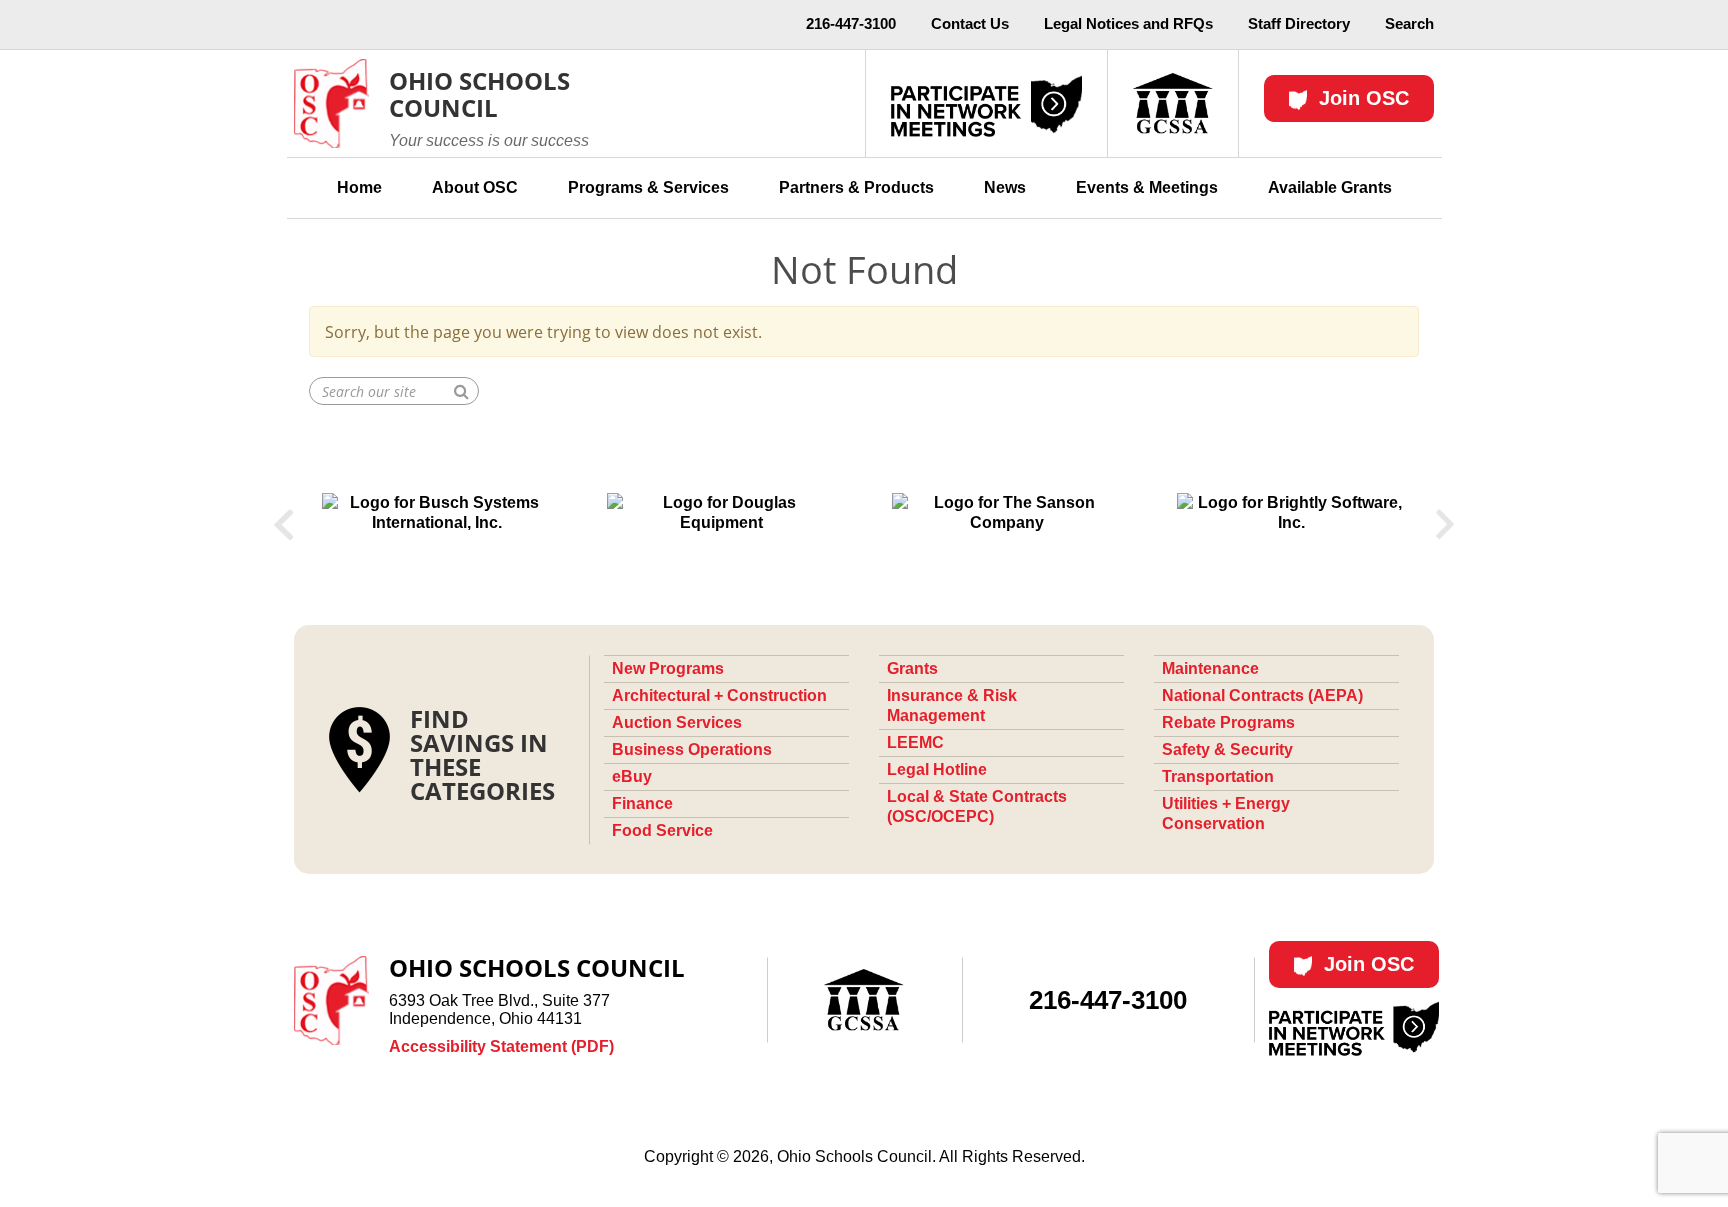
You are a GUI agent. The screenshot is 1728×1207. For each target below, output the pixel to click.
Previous (283, 525)
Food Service (662, 830)
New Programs (668, 668)
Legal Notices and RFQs (1128, 23)
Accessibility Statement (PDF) (501, 1046)
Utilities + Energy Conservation (1226, 813)
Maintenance (1210, 668)
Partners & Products (856, 187)
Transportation (1218, 776)
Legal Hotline (937, 769)
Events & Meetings (1147, 187)
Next (1445, 525)
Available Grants (1330, 187)
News (1005, 187)
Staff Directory (1299, 23)
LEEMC (915, 742)
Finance (642, 803)
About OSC (475, 187)
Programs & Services (648, 187)
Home (359, 187)
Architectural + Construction (719, 695)
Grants (912, 668)
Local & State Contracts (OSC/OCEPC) (977, 806)
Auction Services (677, 722)
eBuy (632, 776)
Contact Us (970, 23)
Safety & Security (1227, 749)
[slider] (864, 525)
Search (1409, 23)
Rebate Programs (1228, 722)
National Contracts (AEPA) (1262, 695)
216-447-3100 (851, 23)
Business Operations (692, 749)
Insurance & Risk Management (952, 705)
